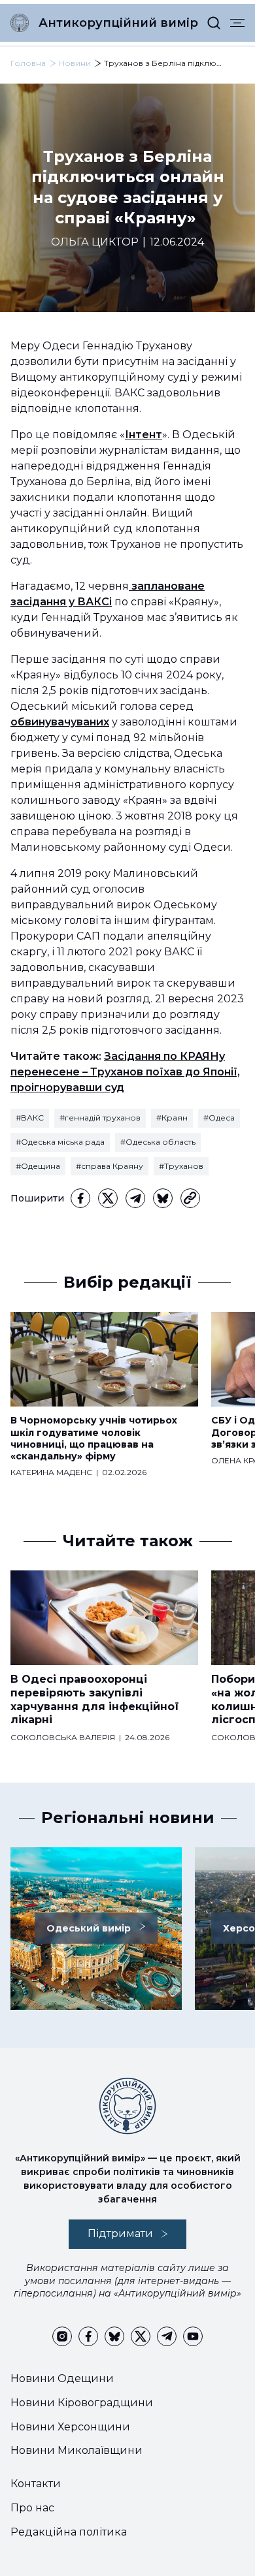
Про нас (32, 2508)
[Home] (20, 23)
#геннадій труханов (100, 1118)
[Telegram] (135, 1198)
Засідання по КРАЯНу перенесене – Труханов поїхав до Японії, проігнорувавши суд (125, 1072)
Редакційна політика (69, 2532)
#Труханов (181, 1166)
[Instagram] (62, 2336)
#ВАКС (30, 1118)
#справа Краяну (110, 1166)
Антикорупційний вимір (118, 23)
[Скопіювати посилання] (190, 1198)
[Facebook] (80, 1198)
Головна (28, 63)
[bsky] (163, 1198)
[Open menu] (237, 23)
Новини (75, 63)
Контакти (36, 2484)
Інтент (144, 435)
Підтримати (120, 2234)
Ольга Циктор (95, 242)
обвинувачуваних (60, 722)
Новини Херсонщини (70, 2427)
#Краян (172, 1118)
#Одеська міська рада (60, 1142)
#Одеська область (158, 1142)
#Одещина (38, 1166)
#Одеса (219, 1118)
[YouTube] (193, 2336)
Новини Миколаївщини (76, 2450)
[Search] (214, 23)
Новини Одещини (62, 2378)
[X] (108, 1198)
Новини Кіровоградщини (82, 2403)
